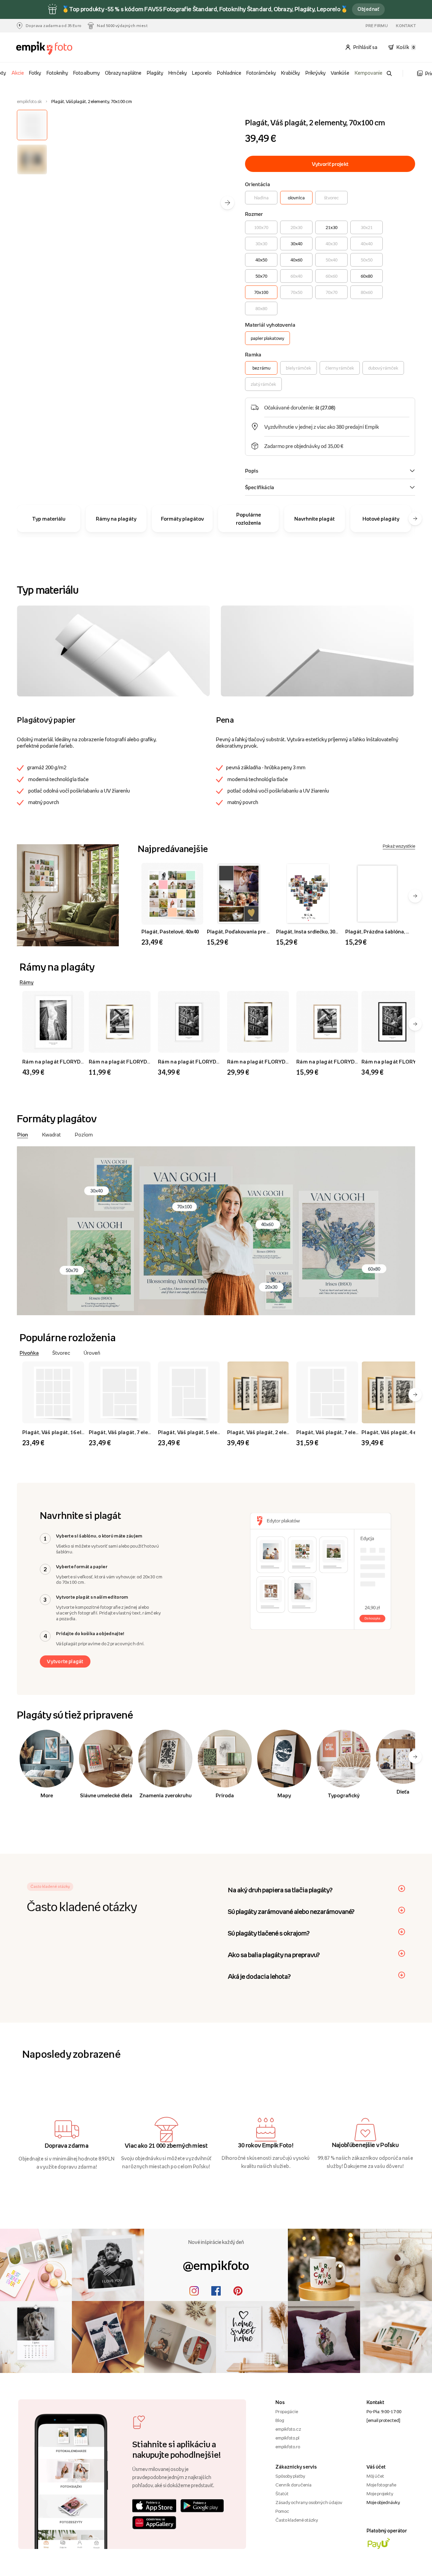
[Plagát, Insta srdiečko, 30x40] (308, 894)
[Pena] (317, 651)
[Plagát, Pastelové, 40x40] (172, 894)
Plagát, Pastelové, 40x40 (170, 931)
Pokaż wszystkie (399, 846)
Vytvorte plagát (65, 1661)
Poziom (84, 1134)
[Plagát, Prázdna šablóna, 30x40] (377, 894)
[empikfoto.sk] (47, 48)
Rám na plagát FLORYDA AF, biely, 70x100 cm (78, 1061)
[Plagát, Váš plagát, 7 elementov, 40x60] (121, 1392)
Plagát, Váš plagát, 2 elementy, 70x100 (274, 1432)
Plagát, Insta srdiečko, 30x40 (310, 931)
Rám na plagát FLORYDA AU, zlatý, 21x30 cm (144, 1061)
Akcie (18, 73)
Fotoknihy (57, 73)
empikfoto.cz (288, 2429)
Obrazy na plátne (123, 73)
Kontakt (406, 26)
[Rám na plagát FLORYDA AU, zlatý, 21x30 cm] (121, 1022)
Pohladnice (229, 73)
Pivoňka (29, 1353)
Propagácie (287, 2411)
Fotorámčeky (261, 73)
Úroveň (92, 1353)
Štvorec (61, 1353)
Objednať (368, 9)
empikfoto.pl (287, 2438)
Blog (280, 2420)
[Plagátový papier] (113, 651)
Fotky (35, 73)
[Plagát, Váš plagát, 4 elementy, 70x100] (393, 1392)
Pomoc (282, 2511)
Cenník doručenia (293, 2485)
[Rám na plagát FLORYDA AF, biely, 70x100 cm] (54, 1022)
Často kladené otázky (297, 2520)
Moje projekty (380, 2494)
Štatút (282, 2494)
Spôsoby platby (290, 2476)
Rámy (26, 982)
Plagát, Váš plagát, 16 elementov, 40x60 (71, 1432)
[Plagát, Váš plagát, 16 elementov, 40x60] (54, 1392)
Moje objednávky (383, 2502)
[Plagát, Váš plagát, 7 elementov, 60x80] (328, 1392)
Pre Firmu (377, 26)
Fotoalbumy (86, 73)
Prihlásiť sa (366, 47)
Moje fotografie (381, 2485)
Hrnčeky (178, 73)
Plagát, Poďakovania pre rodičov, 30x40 (253, 931)
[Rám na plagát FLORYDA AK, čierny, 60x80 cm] (393, 1022)
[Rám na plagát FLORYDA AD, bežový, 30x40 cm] (328, 1022)
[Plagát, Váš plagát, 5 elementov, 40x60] (190, 1392)
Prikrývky (316, 73)
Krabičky (291, 73)
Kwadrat (51, 1134)
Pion (23, 1134)
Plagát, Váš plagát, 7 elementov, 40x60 (136, 1432)
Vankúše (340, 73)
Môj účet (375, 2476)
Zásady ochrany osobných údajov (309, 2502)
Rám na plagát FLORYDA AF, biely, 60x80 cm (213, 1061)
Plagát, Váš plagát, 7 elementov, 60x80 (343, 1432)
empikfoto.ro (288, 2447)
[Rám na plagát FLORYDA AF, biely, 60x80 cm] (190, 1022)
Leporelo (202, 73)
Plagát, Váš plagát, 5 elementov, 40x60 (205, 1432)
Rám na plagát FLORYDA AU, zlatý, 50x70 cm (282, 1061)
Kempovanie (369, 73)
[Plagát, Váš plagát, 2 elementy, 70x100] (259, 1392)
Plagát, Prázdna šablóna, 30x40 (382, 931)
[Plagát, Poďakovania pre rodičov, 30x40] (239, 894)
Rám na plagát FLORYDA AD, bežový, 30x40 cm (354, 1061)
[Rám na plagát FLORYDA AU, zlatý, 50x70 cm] (259, 1022)
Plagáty (155, 73)
